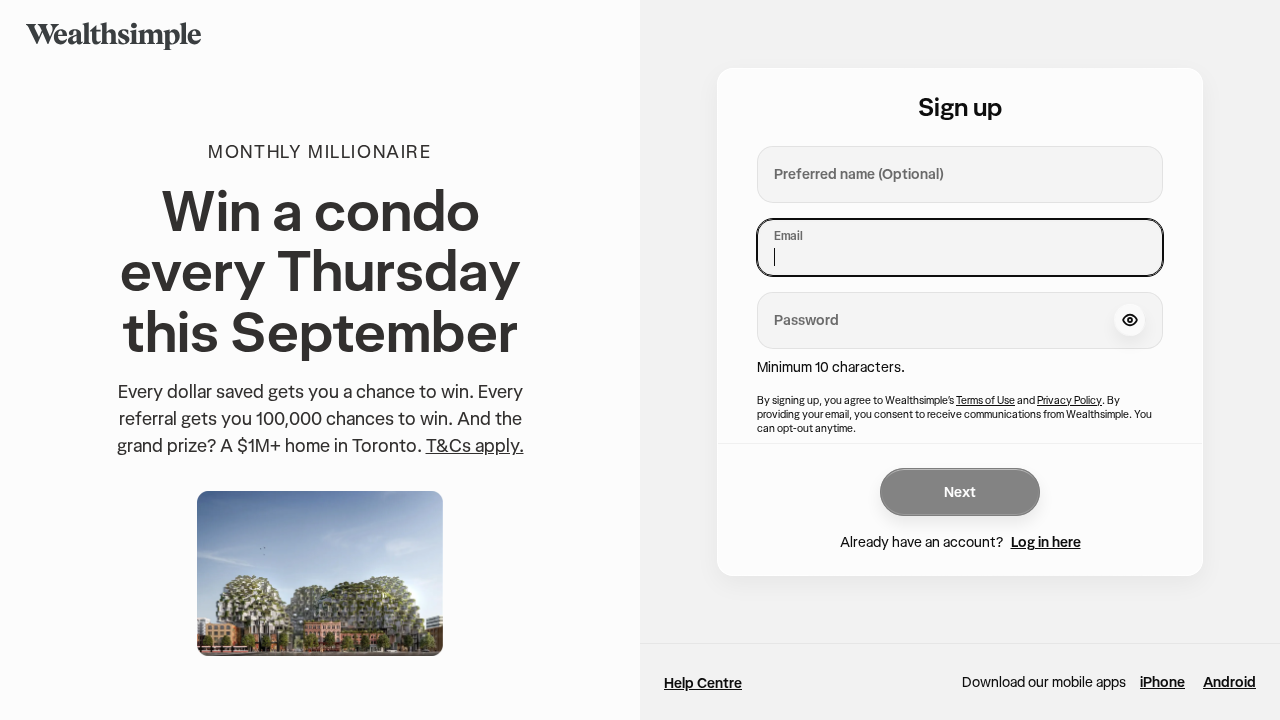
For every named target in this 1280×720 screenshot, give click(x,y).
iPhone (1162, 682)
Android (1229, 682)
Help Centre (703, 683)
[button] (1130, 320)
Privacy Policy (1069, 400)
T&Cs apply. (475, 445)
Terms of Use (985, 400)
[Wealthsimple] (113, 36)
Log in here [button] (1046, 542)
